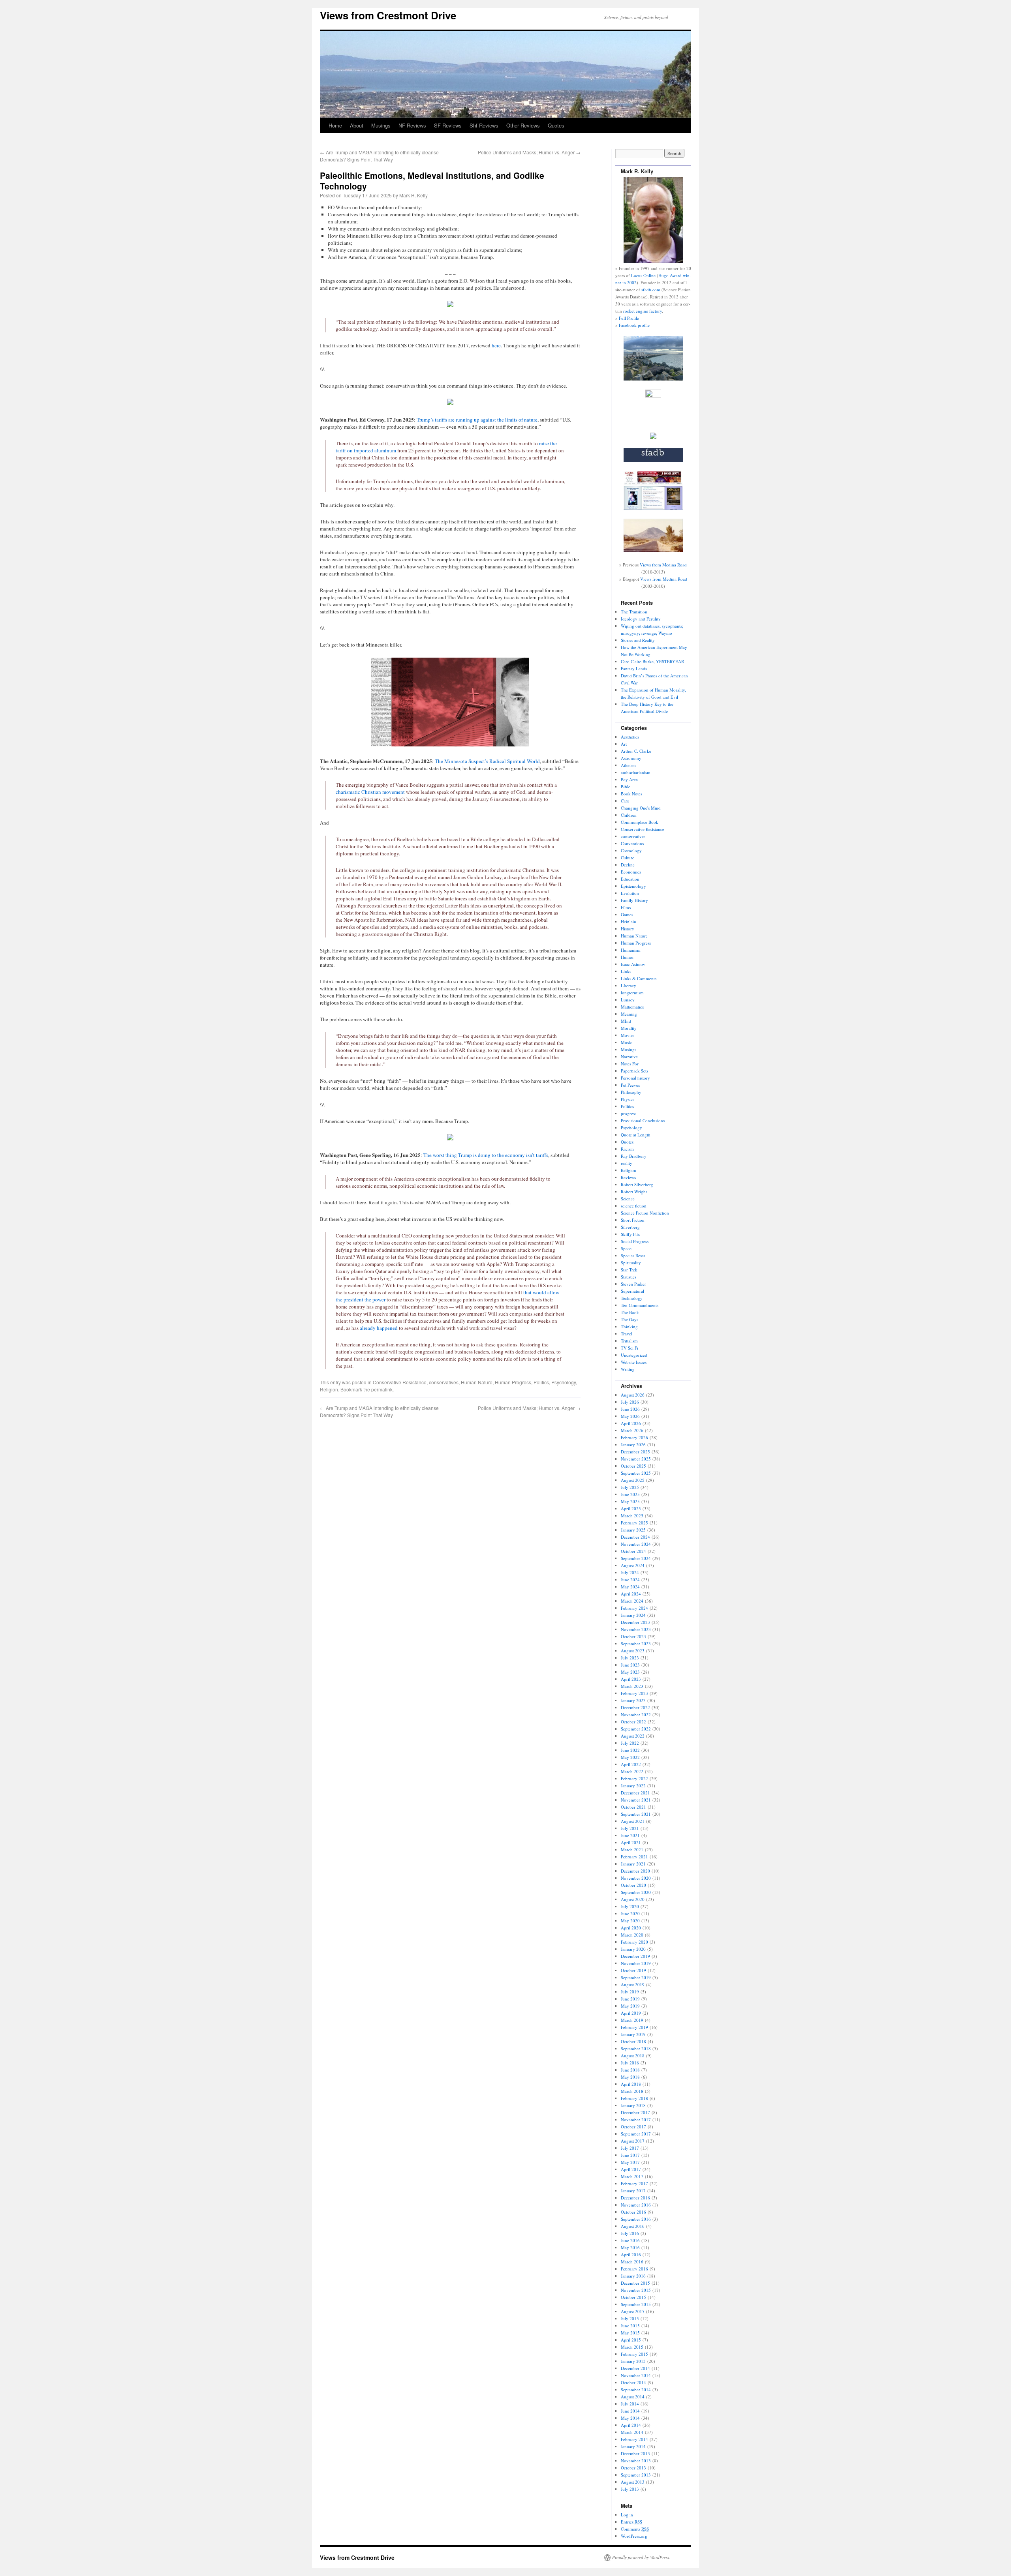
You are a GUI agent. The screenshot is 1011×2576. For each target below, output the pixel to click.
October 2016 (633, 2212)
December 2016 (635, 2198)
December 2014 (635, 2368)
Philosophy (631, 1092)
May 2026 (630, 1416)
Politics (541, 1382)
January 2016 (633, 2276)
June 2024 (630, 1580)
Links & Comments (639, 978)
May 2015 (630, 2333)
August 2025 (633, 1480)
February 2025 (634, 1523)
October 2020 (633, 1885)
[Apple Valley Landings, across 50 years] (653, 550)
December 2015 (635, 2283)
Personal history (635, 1078)
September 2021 (636, 1814)
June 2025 (630, 1494)
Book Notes (631, 794)
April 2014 (631, 2425)
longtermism (632, 993)
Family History (634, 900)
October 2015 (633, 2297)
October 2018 (633, 2041)
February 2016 (634, 2269)
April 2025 (631, 1508)
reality (627, 1163)
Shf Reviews (484, 125)
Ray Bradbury (634, 1156)
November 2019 (636, 1963)
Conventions (632, 843)
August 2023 (633, 1651)
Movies (628, 1035)
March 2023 (632, 1686)
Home (335, 125)
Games (627, 914)
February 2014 (634, 2439)
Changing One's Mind (641, 808)
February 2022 (634, 1778)
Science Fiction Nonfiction (645, 1213)
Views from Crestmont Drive (388, 15)
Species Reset (633, 1255)
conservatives (444, 1382)
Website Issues (634, 1362)
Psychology (564, 1382)
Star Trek (629, 1270)
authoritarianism (636, 772)
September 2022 (636, 1729)
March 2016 (632, 2262)
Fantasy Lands (634, 668)
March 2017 (632, 2176)
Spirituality (631, 1263)
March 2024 (632, 1601)
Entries (631, 2522)
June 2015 (630, 2326)
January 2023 (633, 1700)
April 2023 (631, 1679)
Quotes (556, 125)
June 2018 (630, 2070)
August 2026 (633, 1395)
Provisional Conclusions (643, 1120)
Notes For (630, 1064)
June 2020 (630, 1913)
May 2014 (630, 2418)
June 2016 (630, 2240)
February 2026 (634, 1437)
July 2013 (630, 2489)
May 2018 (630, 2077)
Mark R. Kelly (413, 195)
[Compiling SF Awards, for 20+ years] (653, 460)
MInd (626, 1021)
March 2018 (632, 2091)
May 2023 (630, 1672)
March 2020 (632, 1935)
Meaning (629, 1014)
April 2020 (631, 1928)
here (496, 345)
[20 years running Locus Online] (653, 508)
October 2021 (633, 1807)
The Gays (630, 1319)
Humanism (631, 950)
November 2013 (636, 2461)
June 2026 (630, 1409)
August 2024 (633, 1565)
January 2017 (633, 2191)
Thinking (629, 1326)
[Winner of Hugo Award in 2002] (653, 396)
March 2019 (632, 2020)
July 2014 (630, 2404)
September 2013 (636, 2475)
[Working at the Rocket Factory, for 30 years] (653, 437)
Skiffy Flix (630, 1234)
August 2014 (633, 2397)
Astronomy (631, 758)
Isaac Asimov (633, 964)
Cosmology (631, 850)
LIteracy (629, 985)
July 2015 (630, 2318)
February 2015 (634, 2354)
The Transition (634, 612)
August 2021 (633, 1821)
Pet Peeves (630, 1085)
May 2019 (630, 2006)
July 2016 (630, 2233)
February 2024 (634, 1608)
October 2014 (633, 2382)
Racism (627, 1149)
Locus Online (643, 275)
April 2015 (631, 2340)
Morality (629, 1028)
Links (626, 971)
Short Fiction (633, 1220)
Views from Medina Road (663, 565)
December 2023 (635, 1622)
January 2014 (633, 2446)
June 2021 (630, 1835)
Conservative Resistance (400, 1382)
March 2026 (632, 1430)
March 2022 (632, 1771)
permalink (382, 1389)
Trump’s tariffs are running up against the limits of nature (477, 420)
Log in (627, 2515)
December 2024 (635, 1537)
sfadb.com (651, 290)
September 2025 (636, 1473)
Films (626, 907)
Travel (627, 1334)
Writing (628, 1369)
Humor (627, 957)
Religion (329, 1389)
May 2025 (630, 1501)
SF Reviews (448, 125)
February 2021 (634, 1857)
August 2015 (633, 2311)
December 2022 (635, 1707)
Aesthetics (630, 737)
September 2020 (636, 1892)
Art (624, 744)
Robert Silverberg (637, 1184)
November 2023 (636, 1629)
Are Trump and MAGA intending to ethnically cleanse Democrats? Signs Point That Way (379, 156)
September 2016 (636, 2219)
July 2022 (630, 1743)
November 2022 (636, 1715)
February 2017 (634, 2183)
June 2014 (630, 2411)
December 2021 (635, 1793)
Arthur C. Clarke (636, 751)
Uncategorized (634, 1355)
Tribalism (629, 1341)
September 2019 (636, 1977)
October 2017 (633, 2127)
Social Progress (635, 1241)
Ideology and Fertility (641, 619)
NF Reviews (412, 125)
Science (628, 1199)
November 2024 (636, 1544)
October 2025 (633, 1466)
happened (387, 1328)
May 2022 (630, 1757)
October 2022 (633, 1722)
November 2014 (636, 2375)
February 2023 (634, 1693)
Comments (635, 2529)
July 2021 (630, 1828)
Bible (626, 786)
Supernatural (632, 1291)
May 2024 (630, 1587)
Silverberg (630, 1227)
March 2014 (632, 2432)
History (628, 929)
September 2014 (636, 2389)
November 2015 (636, 2290)
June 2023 (630, 1665)
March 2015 (632, 2347)
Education (630, 879)
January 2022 (633, 1786)
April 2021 (631, 1842)
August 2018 (633, 2056)
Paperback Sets (634, 1071)
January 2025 (633, 1530)
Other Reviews (523, 125)
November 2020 (636, 1878)
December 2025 (635, 1452)
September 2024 (636, 1558)
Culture (628, 858)
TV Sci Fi (630, 1348)
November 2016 (636, 2205)
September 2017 (636, 2134)
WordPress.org (634, 2536)
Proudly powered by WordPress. (641, 2557)
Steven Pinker (633, 1284)
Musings (381, 125)
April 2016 (631, 2254)
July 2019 (630, 1992)
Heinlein (629, 921)
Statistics (629, 1277)
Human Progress (513, 1382)
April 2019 (631, 2013)
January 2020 (633, 1949)
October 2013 (633, 2468)
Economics (631, 872)
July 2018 (630, 2063)
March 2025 (632, 1516)
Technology (632, 1298)
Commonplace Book (640, 822)
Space (626, 1248)
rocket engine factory (643, 311)
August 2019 (633, 1984)
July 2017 (630, 2148)
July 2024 (630, 1572)
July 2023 (630, 1658)
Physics (628, 1099)
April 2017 (631, 2169)
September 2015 (636, 2304)
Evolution (630, 893)
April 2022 (631, 1764)
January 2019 (633, 2034)
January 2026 (633, 1445)
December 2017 (635, 2112)
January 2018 (633, 2105)
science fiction (634, 1206)
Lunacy (628, 1000)
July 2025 (630, 1487)
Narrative (629, 1056)
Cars (625, 801)
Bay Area (629, 779)
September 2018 (636, 2048)
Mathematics (632, 1007)
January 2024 (633, 1615)
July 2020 (630, 1906)
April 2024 (631, 1594)
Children (629, 815)
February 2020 (634, 1942)
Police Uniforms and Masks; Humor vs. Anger (529, 152)
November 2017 (636, 2119)
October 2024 (633, 1551)
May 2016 (630, 2247)
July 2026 (630, 1402)
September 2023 (636, 1643)
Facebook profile (634, 325)
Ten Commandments (640, 1305)
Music (626, 1042)
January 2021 (633, 1864)
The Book (630, 1312)
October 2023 (633, 1636)
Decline (628, 865)
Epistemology (633, 886)
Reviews (628, 1177)
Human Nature (477, 1382)
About (357, 125)
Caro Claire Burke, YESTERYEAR (652, 661)
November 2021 (636, 1800)
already (368, 1328)
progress (629, 1113)
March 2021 (632, 1850)
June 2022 (630, 1750)
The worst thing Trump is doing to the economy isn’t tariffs (486, 1155)
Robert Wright (634, 1191)
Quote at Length (636, 1135)
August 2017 (633, 2141)
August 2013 (633, 2482)
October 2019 (633, 1970)
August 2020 (633, 1899)
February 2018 (634, 2098)
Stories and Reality (638, 640)
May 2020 (630, 1921)
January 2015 (633, 2361)
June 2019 (630, 1999)
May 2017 (630, 2162)
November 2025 (636, 1459)
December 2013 (635, 2453)
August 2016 (633, 2226)
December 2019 (635, 1956)
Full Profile (629, 318)
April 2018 (631, 2084)
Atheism (628, 765)
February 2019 (634, 2027)
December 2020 (635, 1871)
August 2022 (633, 1736)
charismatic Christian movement (370, 792)
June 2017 (630, 2155)
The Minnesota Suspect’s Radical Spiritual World (487, 761)
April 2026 (631, 1423)
